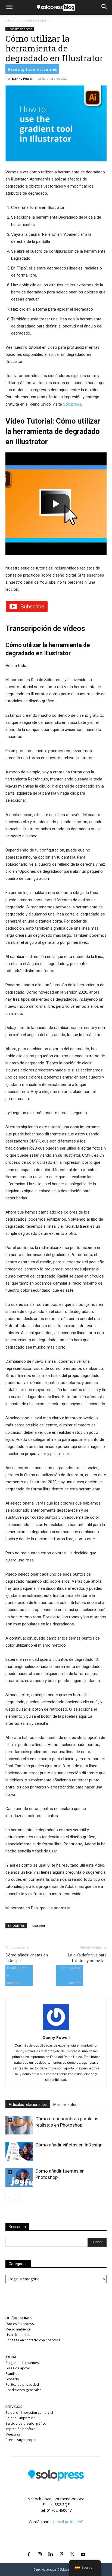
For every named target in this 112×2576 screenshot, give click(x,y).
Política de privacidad (22, 2384)
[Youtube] (83, 2548)
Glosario (12, 2379)
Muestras (13, 2434)
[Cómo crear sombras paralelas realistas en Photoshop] (19, 2125)
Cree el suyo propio (21, 2440)
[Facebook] (29, 2548)
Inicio (10, 20)
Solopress (72, 404)
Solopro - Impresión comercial (29, 2413)
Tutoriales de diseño (35, 20)
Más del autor (65, 2105)
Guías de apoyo (18, 2368)
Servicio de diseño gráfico (26, 2423)
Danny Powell (23, 79)
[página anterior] (9, 2197)
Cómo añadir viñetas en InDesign (27, 1958)
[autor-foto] (56, 2030)
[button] (9, 7)
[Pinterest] (61, 2548)
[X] (72, 2548)
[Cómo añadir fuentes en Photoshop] (19, 2177)
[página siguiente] (18, 2197)
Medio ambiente (18, 2329)
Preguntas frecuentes (22, 2363)
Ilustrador (38, 1926)
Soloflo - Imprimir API (22, 2418)
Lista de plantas (18, 2335)
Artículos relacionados (28, 2105)
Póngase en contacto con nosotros (33, 2340)
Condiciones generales (24, 2390)
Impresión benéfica (21, 2429)
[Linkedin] (51, 2548)
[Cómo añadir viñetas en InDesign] (19, 2151)
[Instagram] (40, 2548)
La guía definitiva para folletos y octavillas (87, 1958)
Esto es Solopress (20, 2324)
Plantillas (12, 2374)
